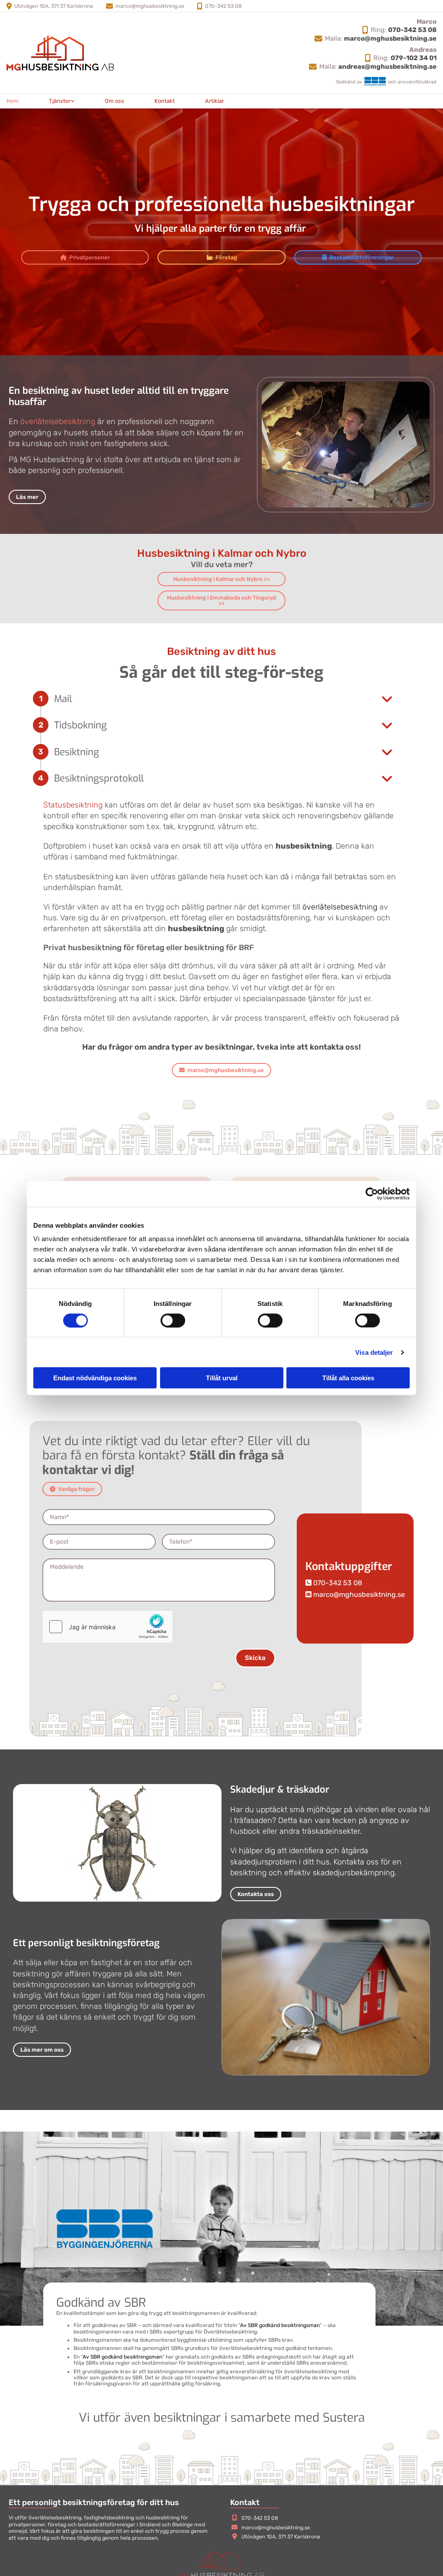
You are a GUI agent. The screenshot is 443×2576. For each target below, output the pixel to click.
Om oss (114, 101)
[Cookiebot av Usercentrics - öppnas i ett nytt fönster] (372, 1194)
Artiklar (215, 101)
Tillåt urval (222, 1378)
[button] (85, 257)
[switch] (173, 1320)
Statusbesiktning (73, 805)
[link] (62, 101)
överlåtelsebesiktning (58, 421)
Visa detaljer (374, 1352)
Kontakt (165, 101)
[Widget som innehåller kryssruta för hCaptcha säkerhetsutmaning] (108, 1627)
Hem (13, 101)
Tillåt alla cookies (348, 1378)
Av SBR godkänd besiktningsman (280, 2325)
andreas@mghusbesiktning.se (387, 67)
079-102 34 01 (414, 58)
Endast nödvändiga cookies (95, 1378)
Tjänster (60, 101)
